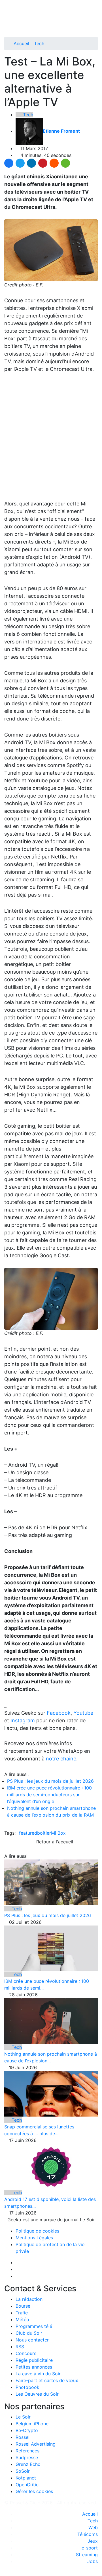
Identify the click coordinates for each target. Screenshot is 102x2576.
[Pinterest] (43, 163)
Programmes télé (34, 2326)
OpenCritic (27, 2485)
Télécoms (88, 2534)
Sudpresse (27, 2457)
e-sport (90, 2548)
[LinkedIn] (31, 163)
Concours (26, 2353)
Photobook (27, 2387)
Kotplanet (26, 2478)
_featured (27, 1833)
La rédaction (29, 2299)
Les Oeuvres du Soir (37, 2394)
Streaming (87, 2555)
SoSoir (23, 2471)
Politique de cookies (37, 2231)
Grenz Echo (28, 2464)
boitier (44, 1833)
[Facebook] (9, 163)
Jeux (93, 2541)
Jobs (93, 2561)
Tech (39, 43)
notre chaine (61, 1759)
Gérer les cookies (34, 2491)
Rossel (23, 2437)
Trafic (22, 2313)
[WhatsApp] (65, 163)
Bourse (23, 2306)
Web (93, 2527)
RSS (20, 2347)
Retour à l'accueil (54, 1842)
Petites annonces (34, 2367)
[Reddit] (54, 163)
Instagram (23, 1720)
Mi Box (58, 1833)
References (27, 2451)
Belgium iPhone (32, 2424)
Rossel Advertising (36, 2444)
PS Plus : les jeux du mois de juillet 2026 (50, 1781)
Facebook (59, 1713)
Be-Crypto (27, 2430)
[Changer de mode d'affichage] (95, 16)
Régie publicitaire (34, 2360)
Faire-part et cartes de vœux (47, 2380)
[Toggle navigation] (10, 6)
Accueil (21, 43)
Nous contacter (32, 2340)
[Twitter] (20, 163)
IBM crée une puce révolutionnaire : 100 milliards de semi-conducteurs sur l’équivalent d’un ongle (49, 1795)
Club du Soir (29, 2333)
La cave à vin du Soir (38, 2374)
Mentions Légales (34, 2238)
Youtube (83, 1713)
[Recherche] (96, 23)
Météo (22, 2319)
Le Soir (23, 2417)
